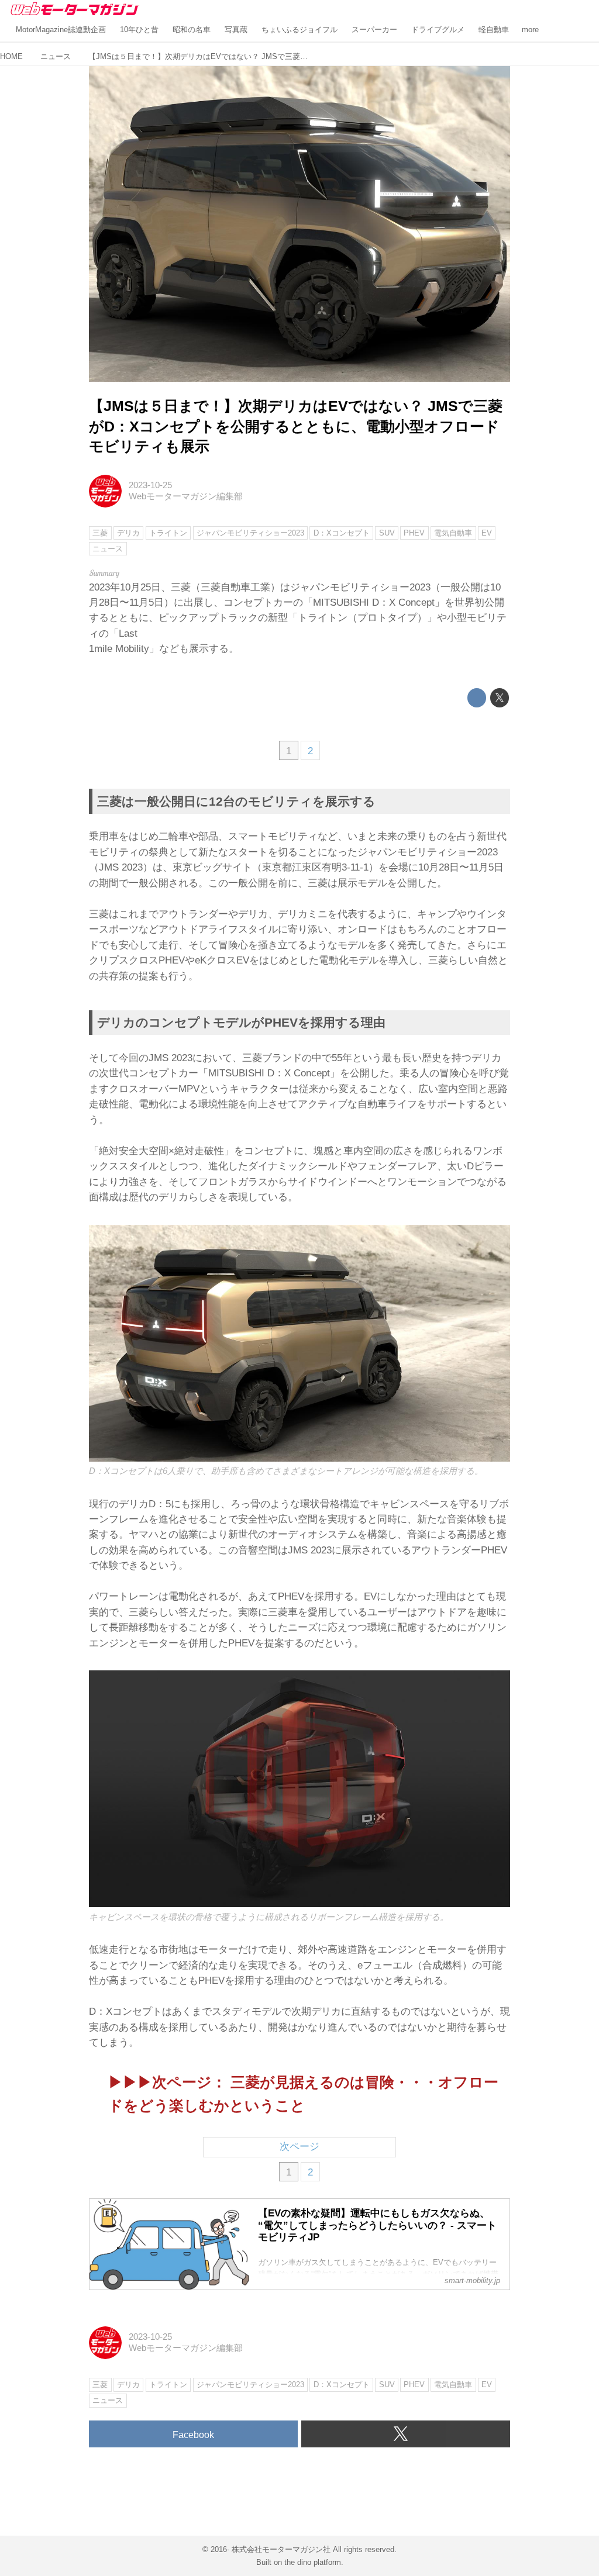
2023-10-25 (150, 485)
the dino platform (313, 2562)
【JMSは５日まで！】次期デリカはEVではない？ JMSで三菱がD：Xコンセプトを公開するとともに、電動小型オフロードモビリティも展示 (296, 427)
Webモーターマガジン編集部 (186, 496)
